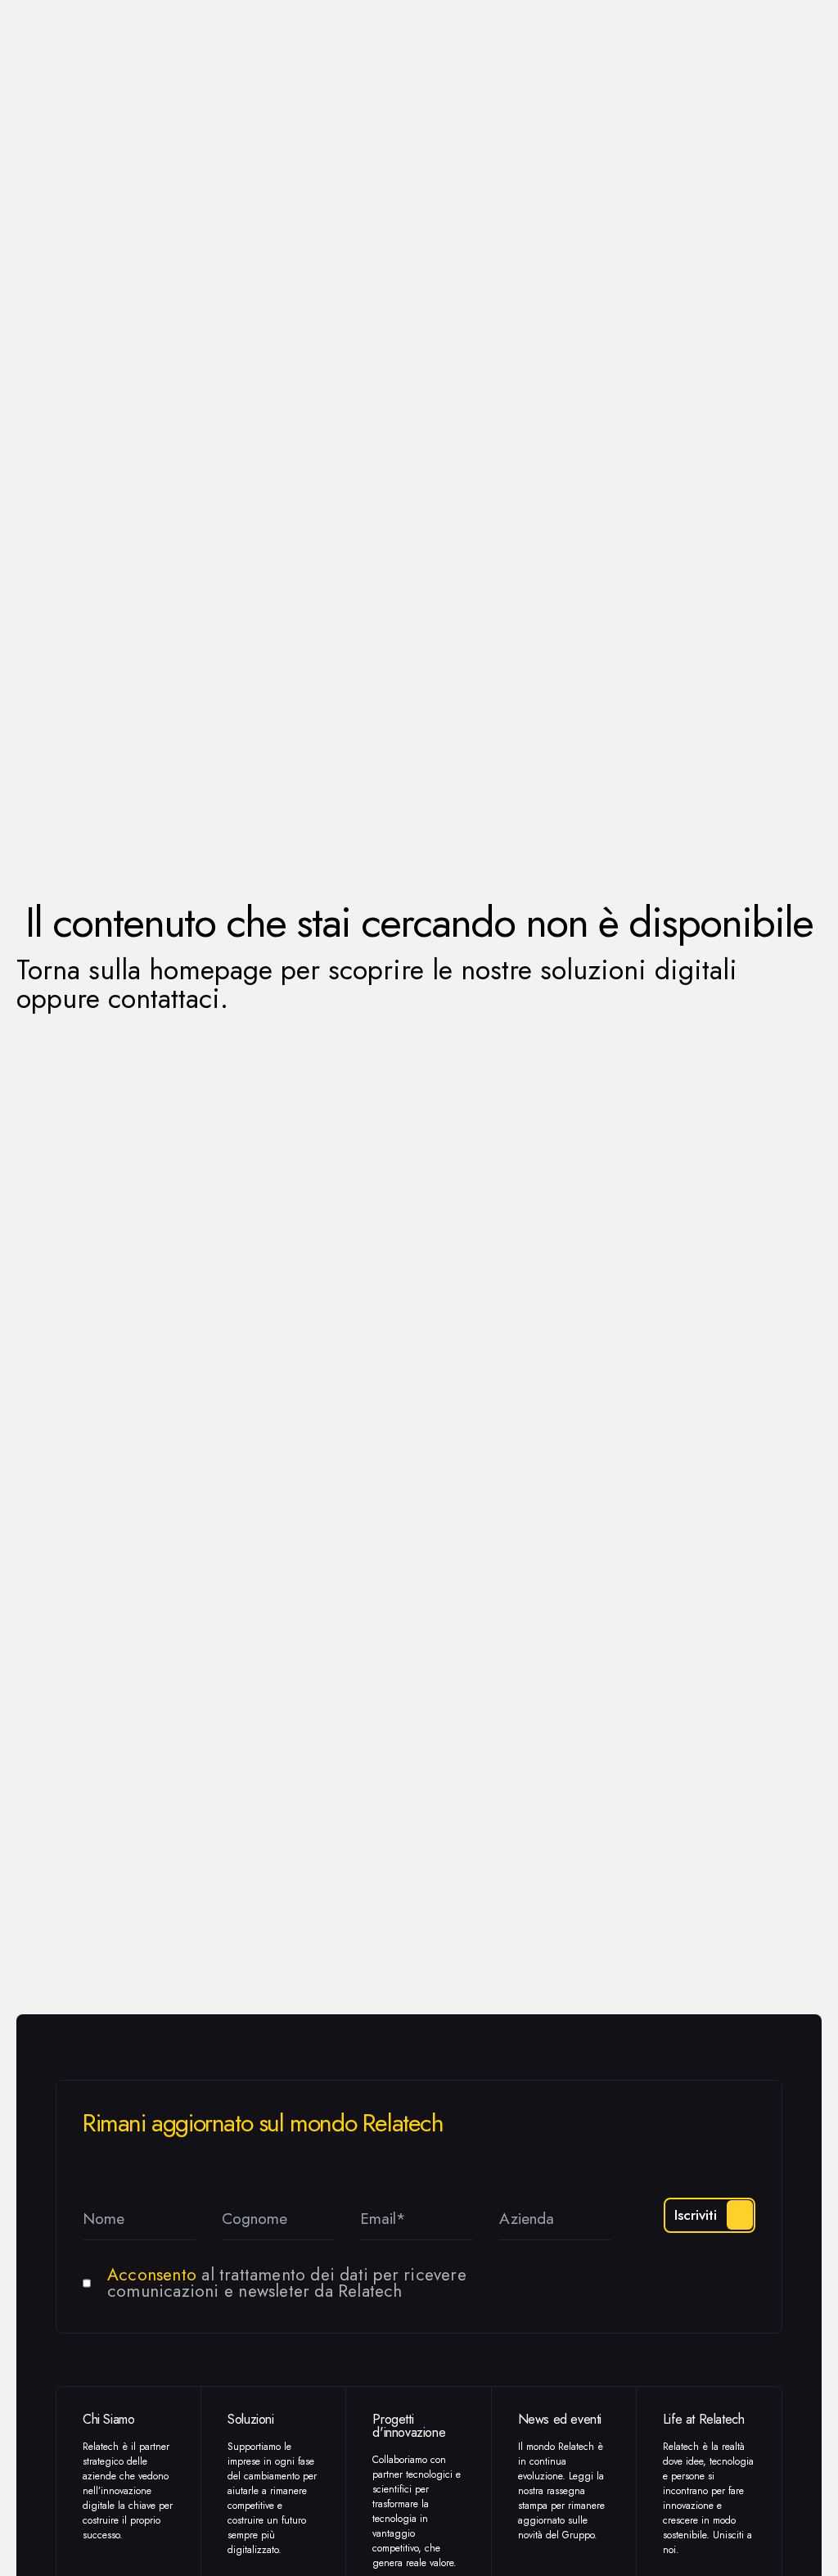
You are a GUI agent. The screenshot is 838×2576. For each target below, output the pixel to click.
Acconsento (152, 2275)
